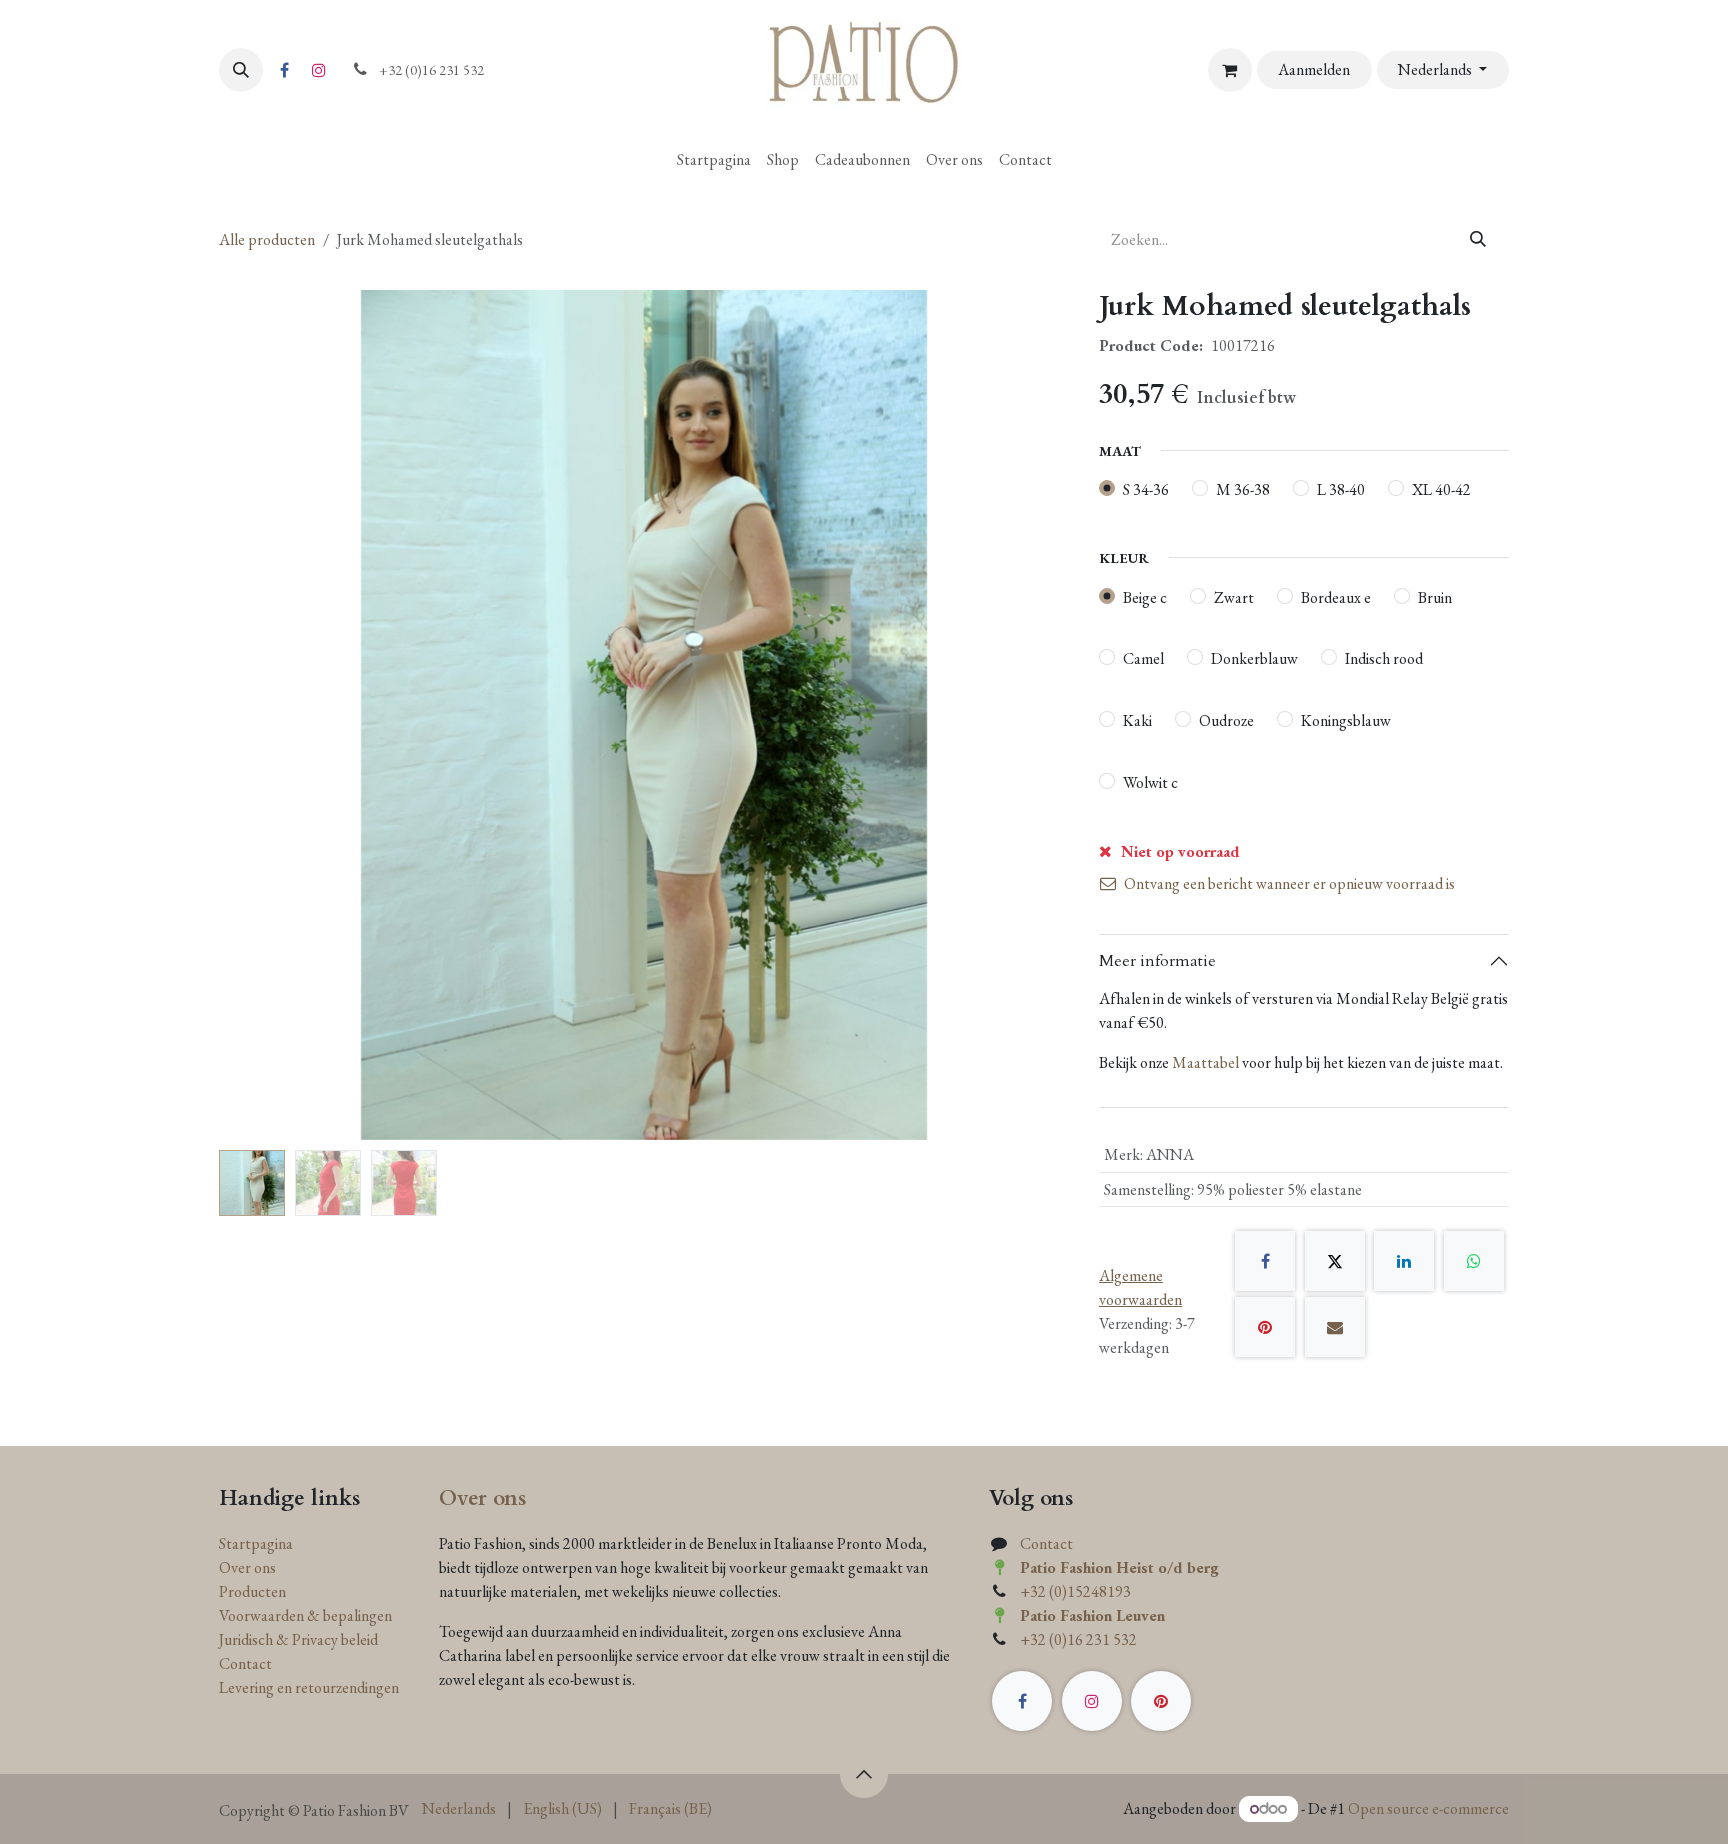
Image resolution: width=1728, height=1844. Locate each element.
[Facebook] (284, 70)
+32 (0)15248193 (1075, 1591)
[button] (241, 70)
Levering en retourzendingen (309, 1687)
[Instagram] (319, 70)
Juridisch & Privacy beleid (298, 1639)
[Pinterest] (1265, 1327)
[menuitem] (714, 160)
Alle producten (267, 239)
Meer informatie (1157, 961)
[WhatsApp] (1474, 1261)
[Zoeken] (1478, 240)
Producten (252, 1591)
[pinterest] (1161, 1701)
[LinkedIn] (1404, 1261)
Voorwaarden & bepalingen (305, 1615)
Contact (245, 1663)
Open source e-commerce (1428, 1808)
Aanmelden (1314, 69)
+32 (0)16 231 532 (1078, 1639)
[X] (1335, 1261)
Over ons (247, 1567)
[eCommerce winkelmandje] (1230, 70)
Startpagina (256, 1543)
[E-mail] (1335, 1327)
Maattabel (1205, 1062)
